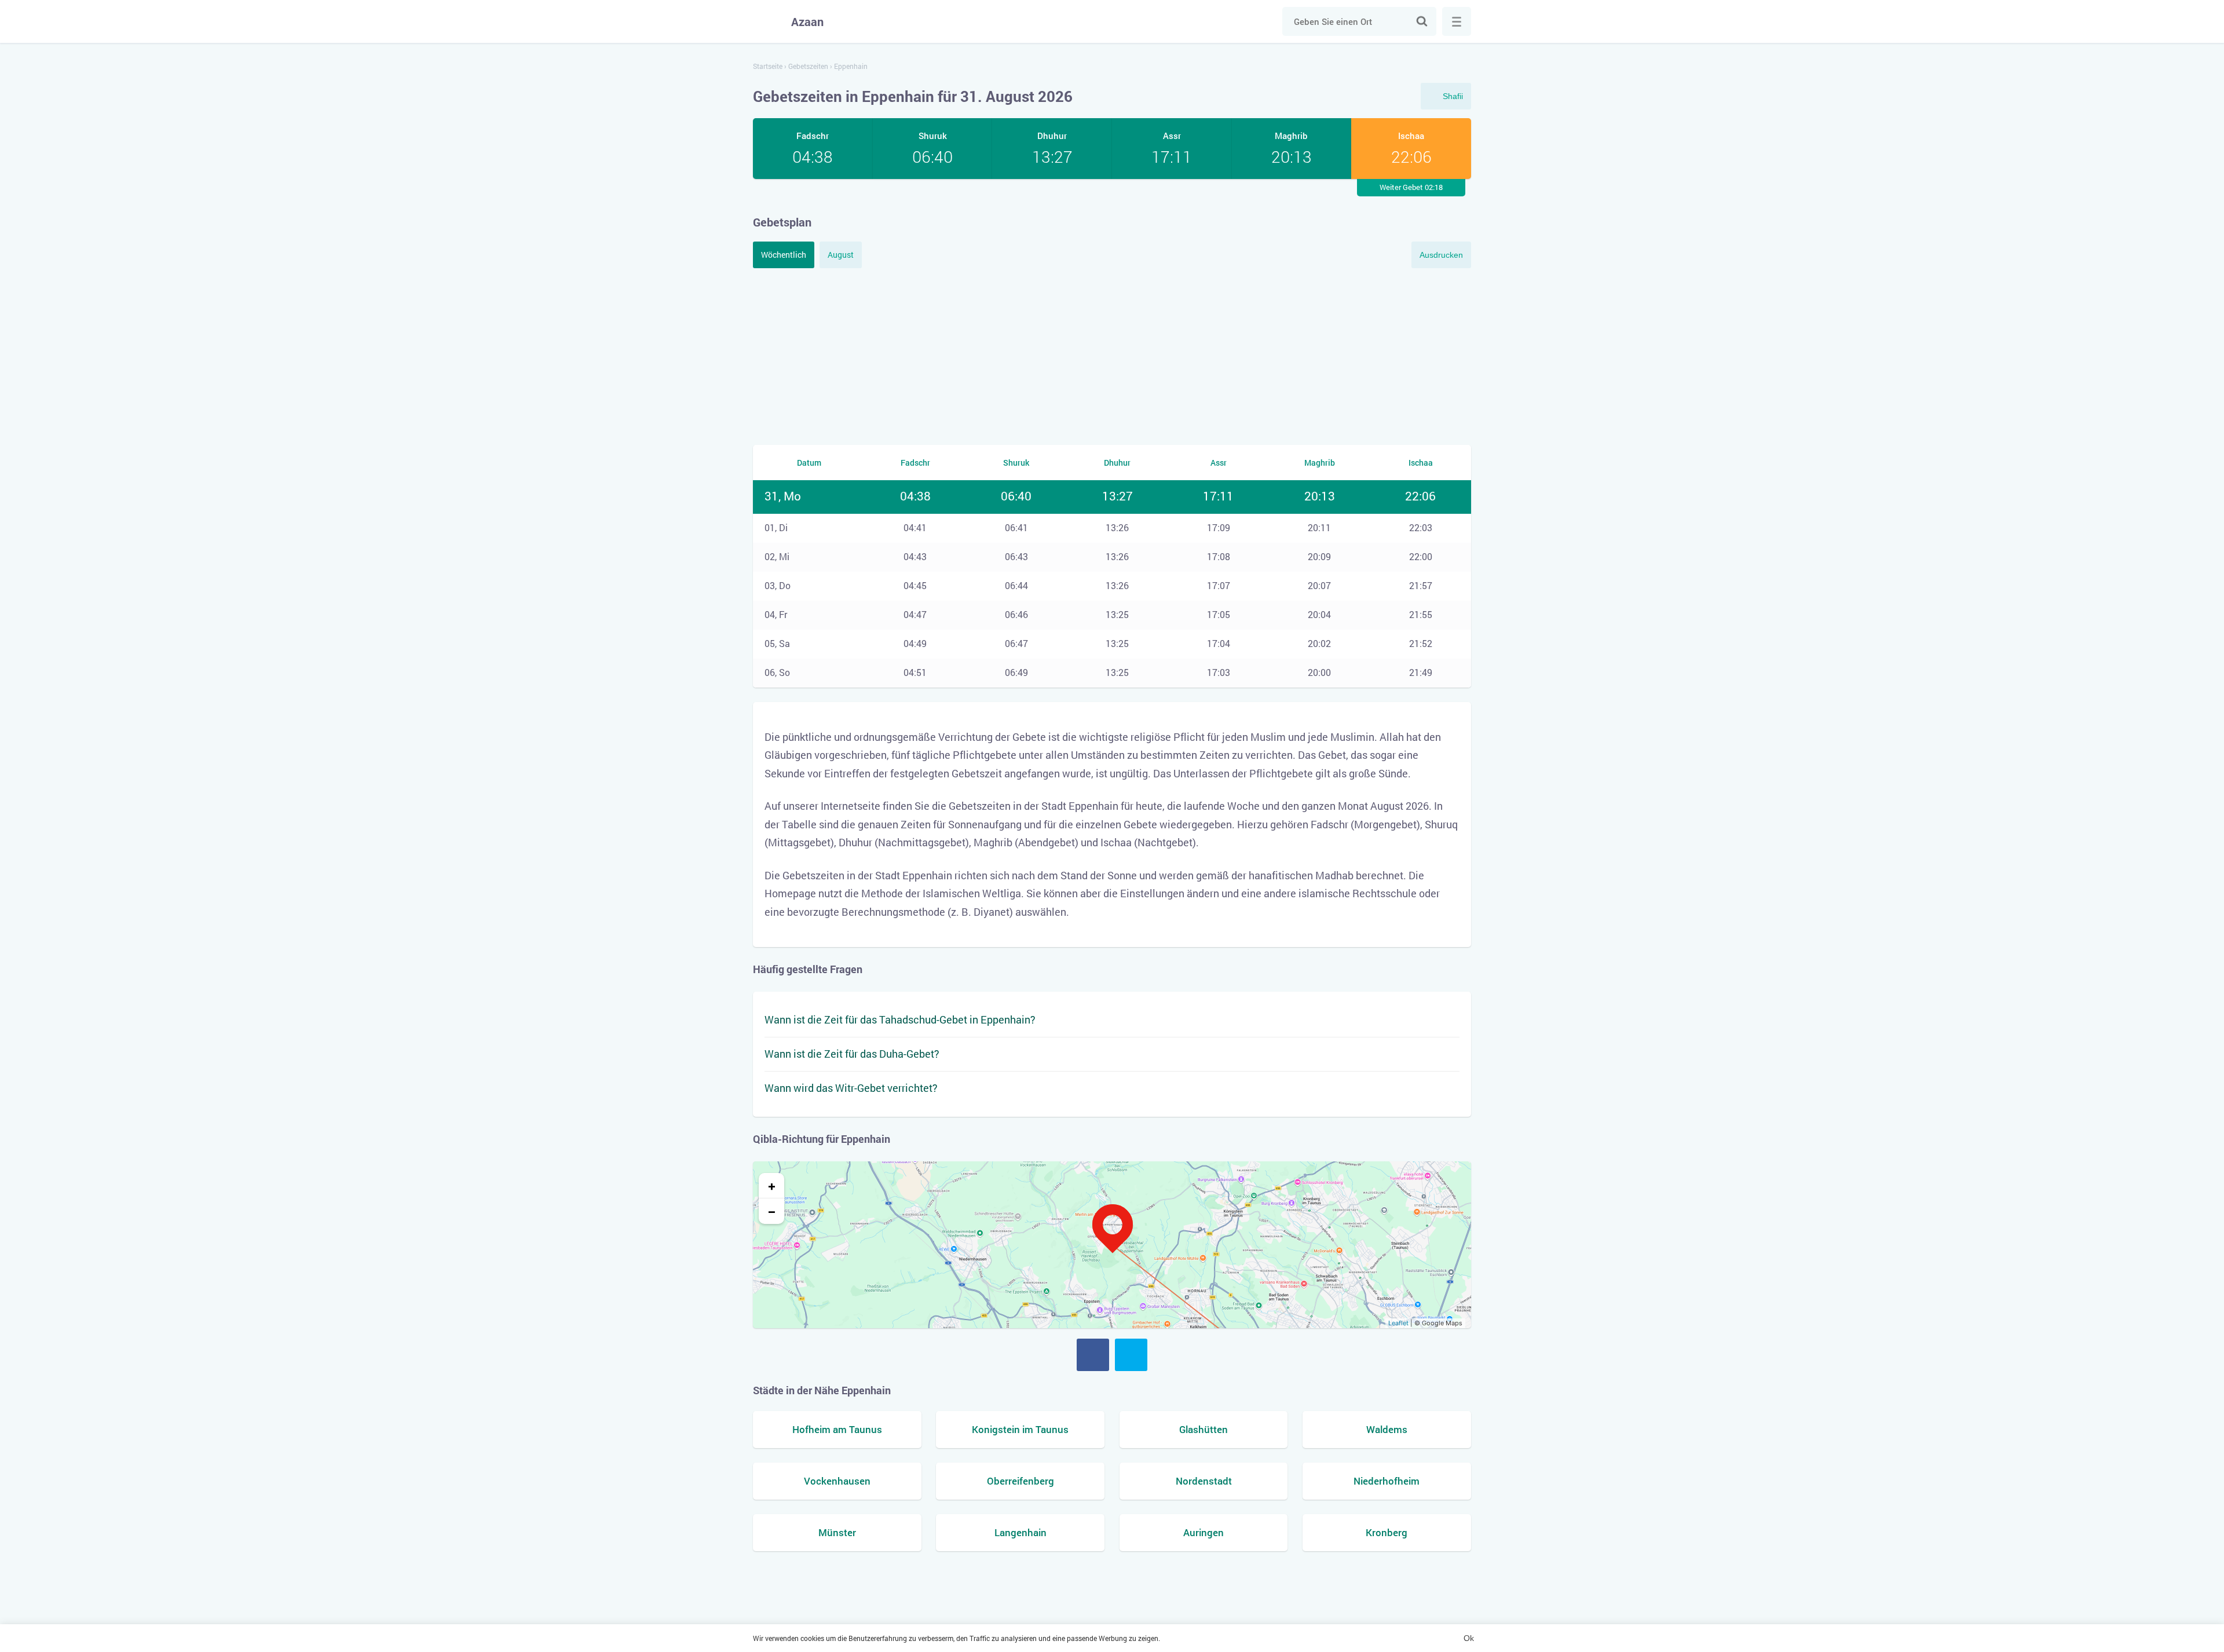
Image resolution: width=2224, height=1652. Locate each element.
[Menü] (1457, 21)
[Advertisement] (1112, 355)
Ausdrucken (1441, 255)
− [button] (772, 1211)
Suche (1422, 21)
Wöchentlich (784, 255)
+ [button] (772, 1186)
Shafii (1453, 96)
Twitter (1131, 1355)
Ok (1469, 1638)
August (841, 255)
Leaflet (1398, 1323)
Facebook (1093, 1355)
